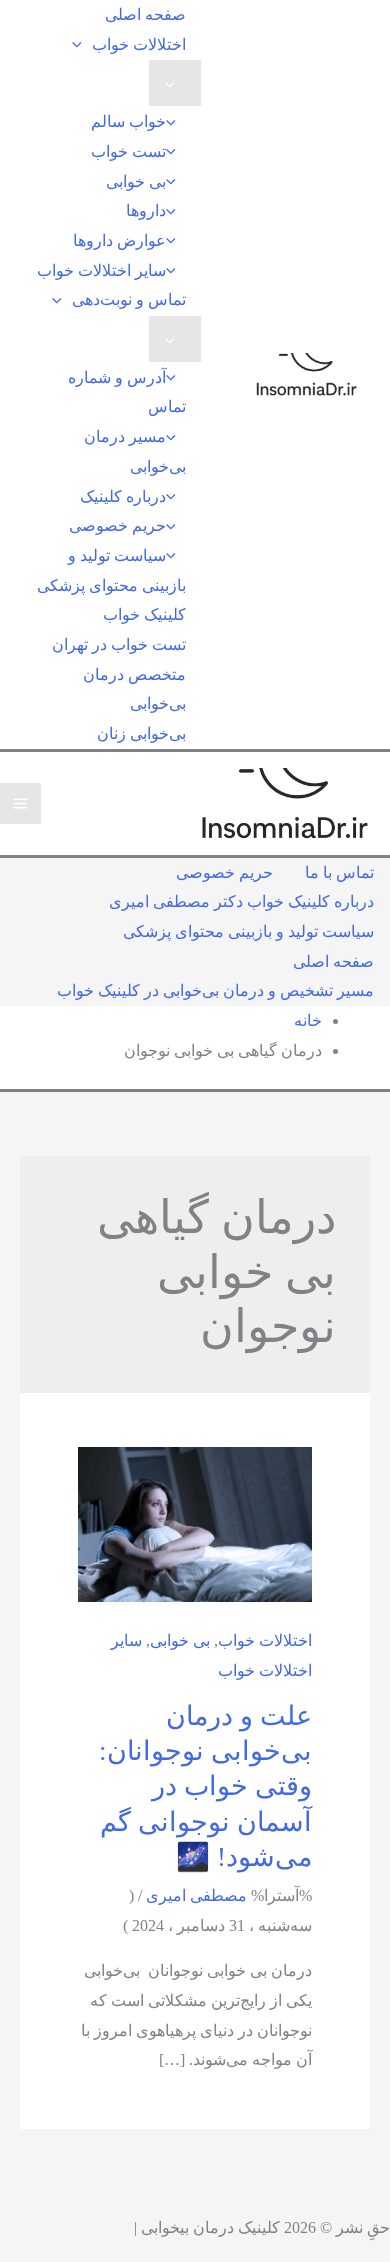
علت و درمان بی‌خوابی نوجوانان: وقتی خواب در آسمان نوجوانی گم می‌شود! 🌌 (205, 1786)
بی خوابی (136, 181)
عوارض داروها (119, 240)
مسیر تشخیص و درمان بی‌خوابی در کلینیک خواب (215, 990)
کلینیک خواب (144, 614)
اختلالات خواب (139, 44)
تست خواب (128, 151)
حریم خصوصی (117, 525)
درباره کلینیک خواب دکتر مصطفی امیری (241, 901)
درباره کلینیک (123, 496)
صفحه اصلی (145, 14)
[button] (82, 44)
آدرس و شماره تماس (127, 392)
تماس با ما (339, 872)
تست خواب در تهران (119, 644)
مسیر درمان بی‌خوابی (135, 451)
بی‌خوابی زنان (141, 733)
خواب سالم (128, 121)
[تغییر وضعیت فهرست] (175, 83)
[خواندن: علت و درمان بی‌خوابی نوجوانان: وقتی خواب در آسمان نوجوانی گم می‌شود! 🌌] (194, 1522)
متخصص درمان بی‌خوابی (134, 689)
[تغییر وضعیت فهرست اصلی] (20, 803)
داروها (146, 210)
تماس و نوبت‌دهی (129, 299)
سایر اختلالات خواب (101, 270)
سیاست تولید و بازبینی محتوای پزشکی (111, 570)
